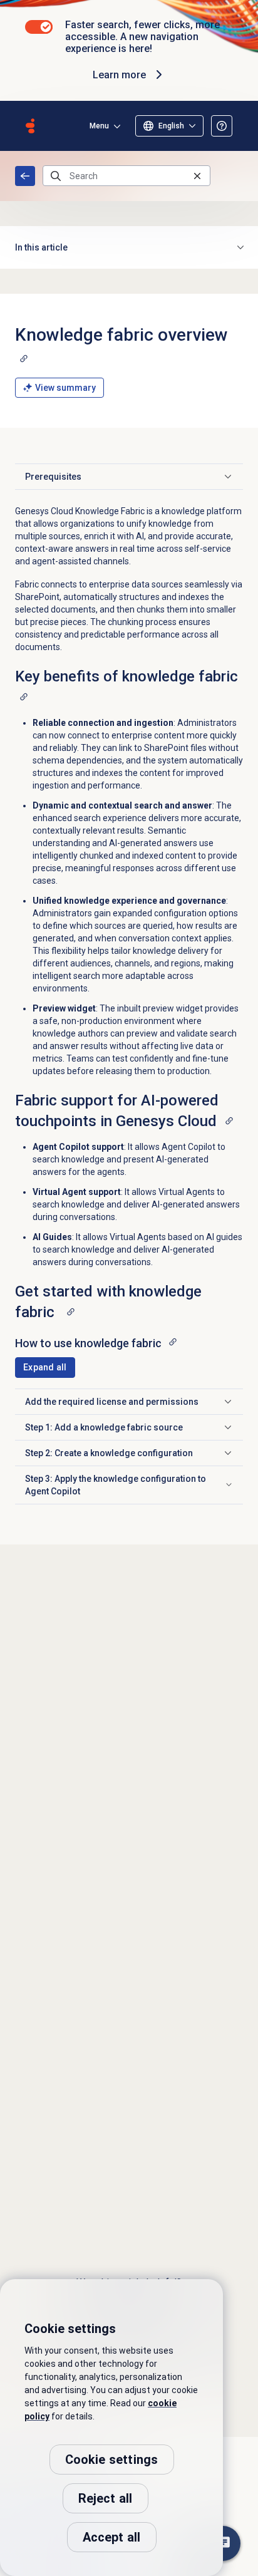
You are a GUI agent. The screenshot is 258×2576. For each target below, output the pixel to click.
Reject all (106, 2498)
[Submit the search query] (56, 176)
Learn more (119, 75)
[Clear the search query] (197, 176)
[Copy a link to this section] (24, 358)
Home (25, 176)
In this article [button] (41, 247)
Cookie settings (112, 2460)
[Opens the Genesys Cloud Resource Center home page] (30, 126)
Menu (99, 126)
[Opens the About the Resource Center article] (222, 126)
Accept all (112, 2537)
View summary (65, 388)
